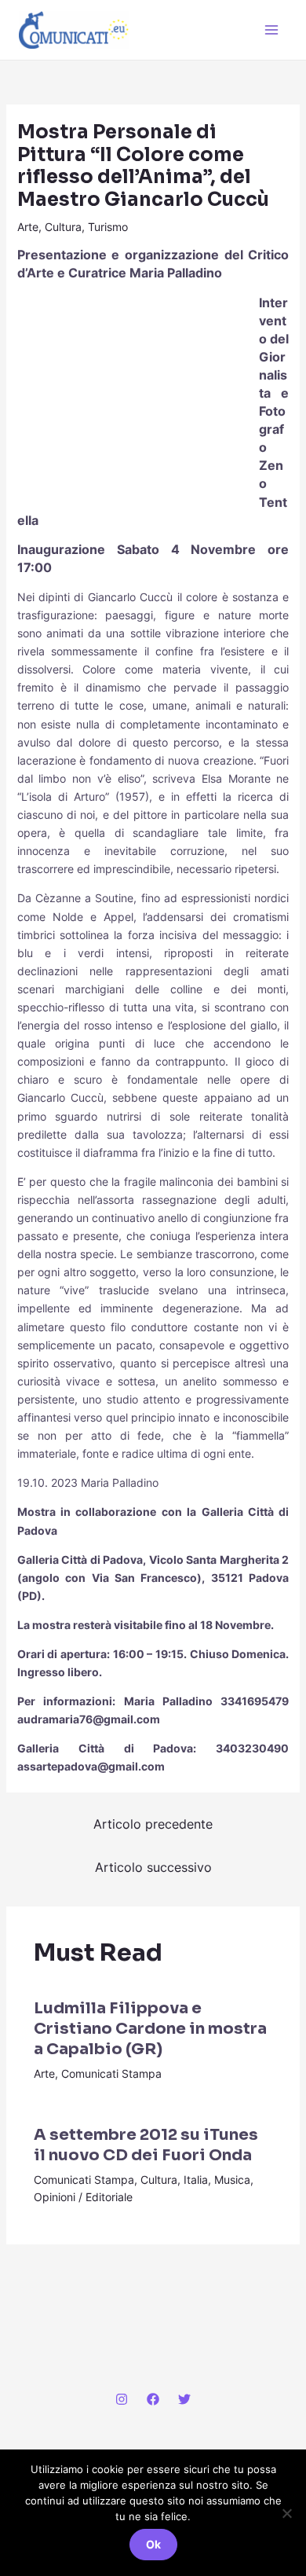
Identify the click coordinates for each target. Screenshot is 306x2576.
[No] (286, 2513)
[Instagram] (122, 2399)
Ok (153, 2544)
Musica (232, 2180)
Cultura (63, 227)
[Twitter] (184, 2399)
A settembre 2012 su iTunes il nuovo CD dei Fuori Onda (146, 2145)
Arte (28, 227)
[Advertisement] (135, 398)
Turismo (108, 227)
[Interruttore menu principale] (271, 30)
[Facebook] (153, 2399)
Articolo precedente (153, 1824)
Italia (196, 2180)
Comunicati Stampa (111, 2073)
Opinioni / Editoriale (83, 2197)
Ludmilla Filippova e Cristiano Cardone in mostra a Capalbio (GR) (150, 2029)
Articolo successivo (153, 1867)
